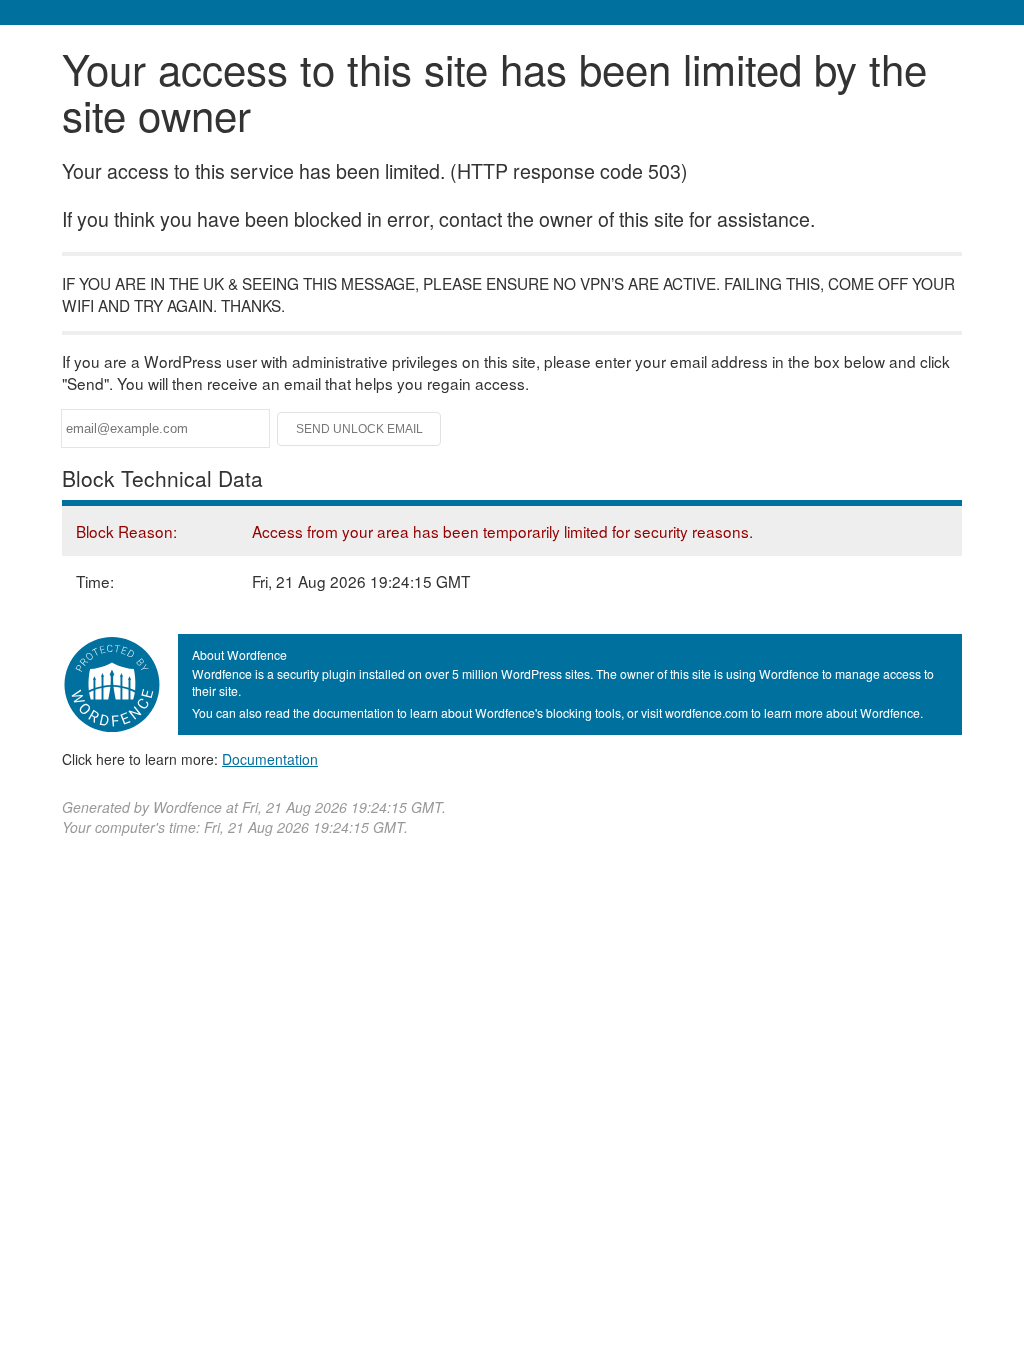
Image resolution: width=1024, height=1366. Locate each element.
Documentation (270, 759)
